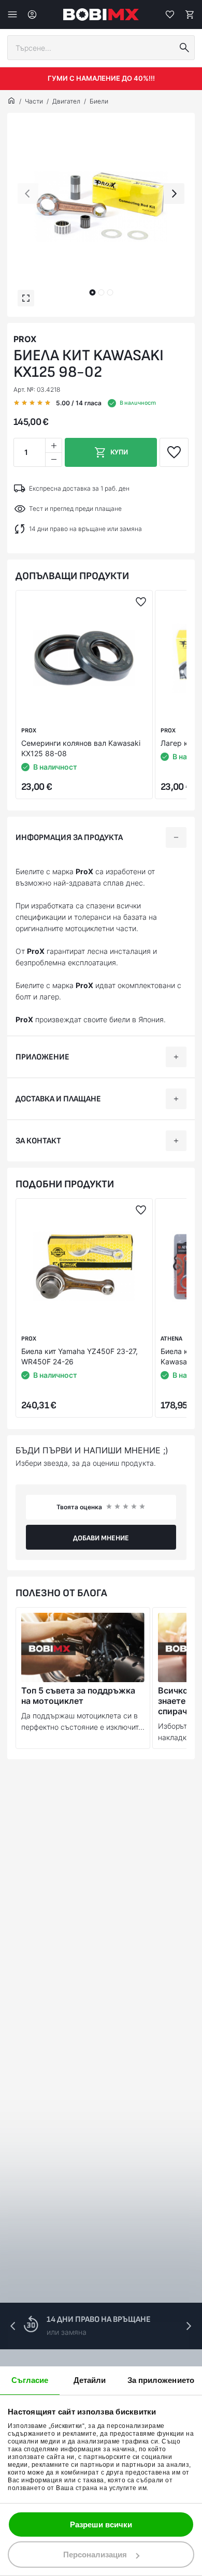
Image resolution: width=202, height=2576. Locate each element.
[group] (101, 207)
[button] (92, 292)
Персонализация (95, 2555)
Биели (99, 101)
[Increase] (53, 445)
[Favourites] (170, 14)
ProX (25, 339)
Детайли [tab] (90, 2380)
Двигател (66, 101)
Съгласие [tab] (30, 2380)
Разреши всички (101, 2525)
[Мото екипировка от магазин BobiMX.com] (11, 101)
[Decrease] (53, 459)
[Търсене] (184, 48)
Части (34, 101)
